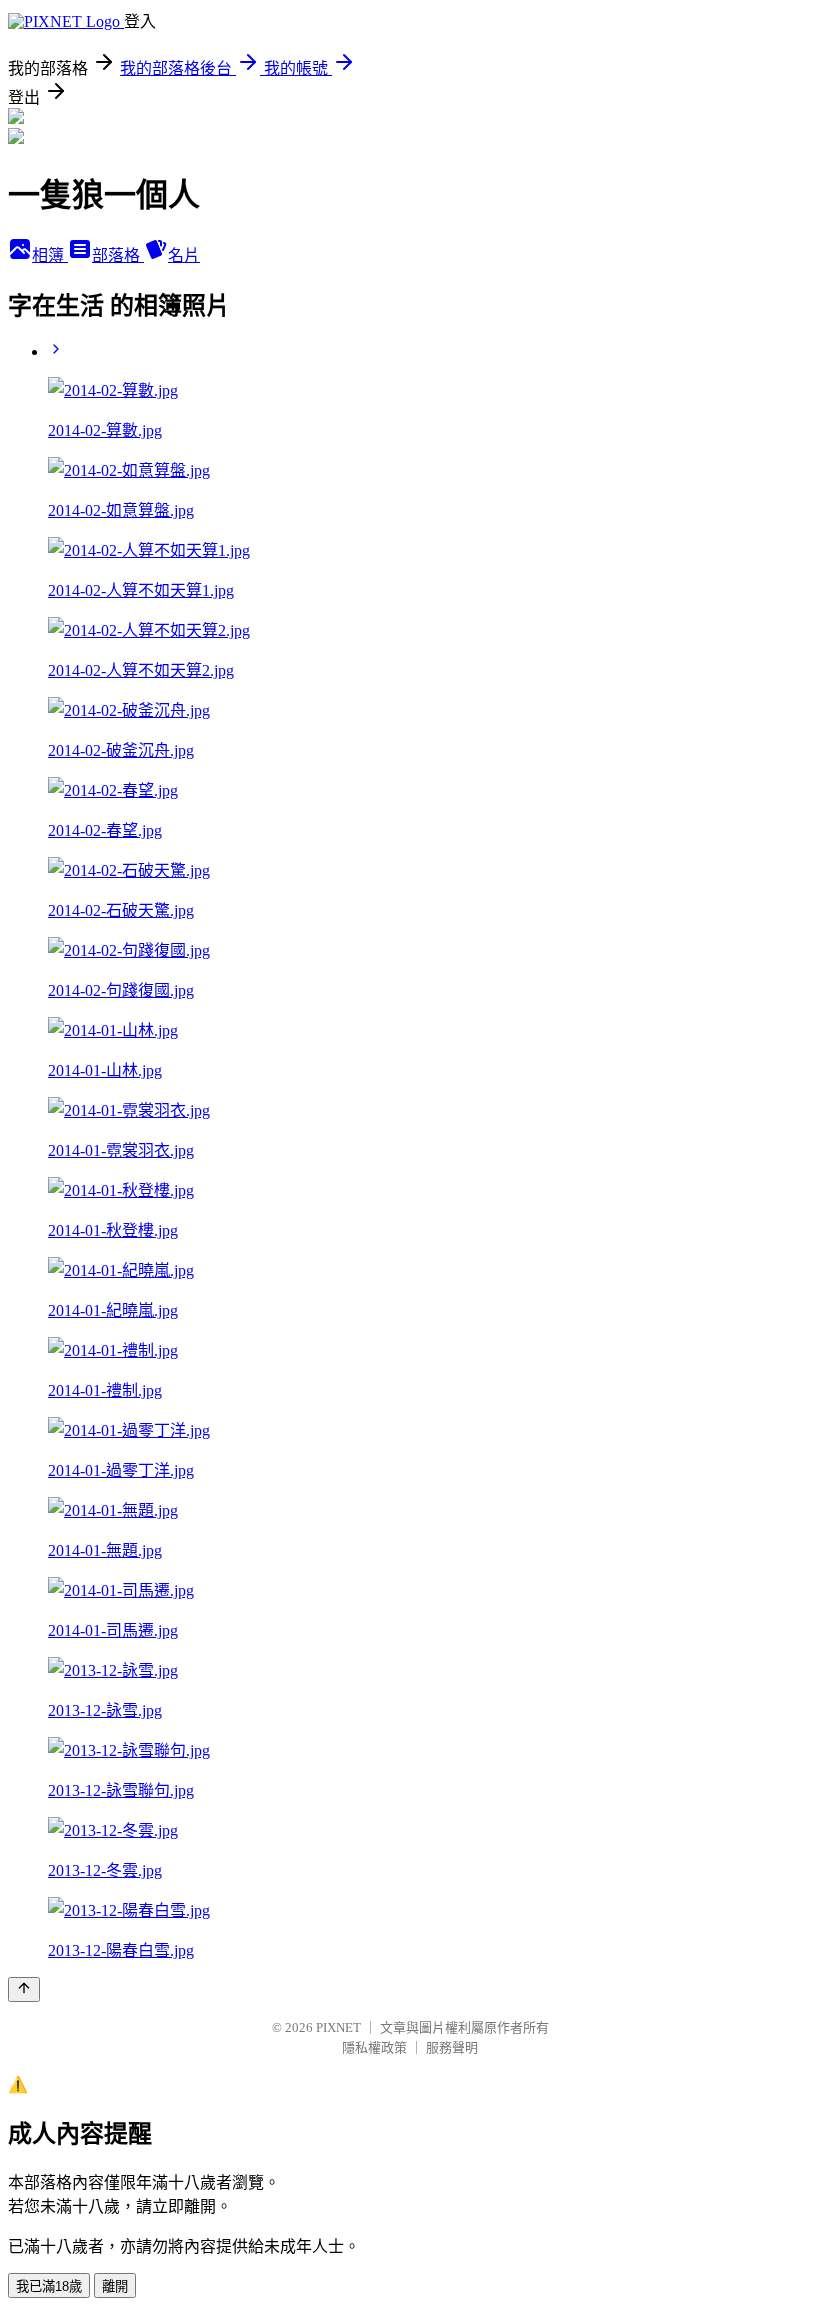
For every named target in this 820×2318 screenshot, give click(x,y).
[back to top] (24, 1989)
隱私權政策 (374, 2047)
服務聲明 (452, 2047)
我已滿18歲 (49, 2286)
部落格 (118, 255)
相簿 (50, 255)
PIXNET (338, 2027)
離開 (115, 2286)
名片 (184, 255)
